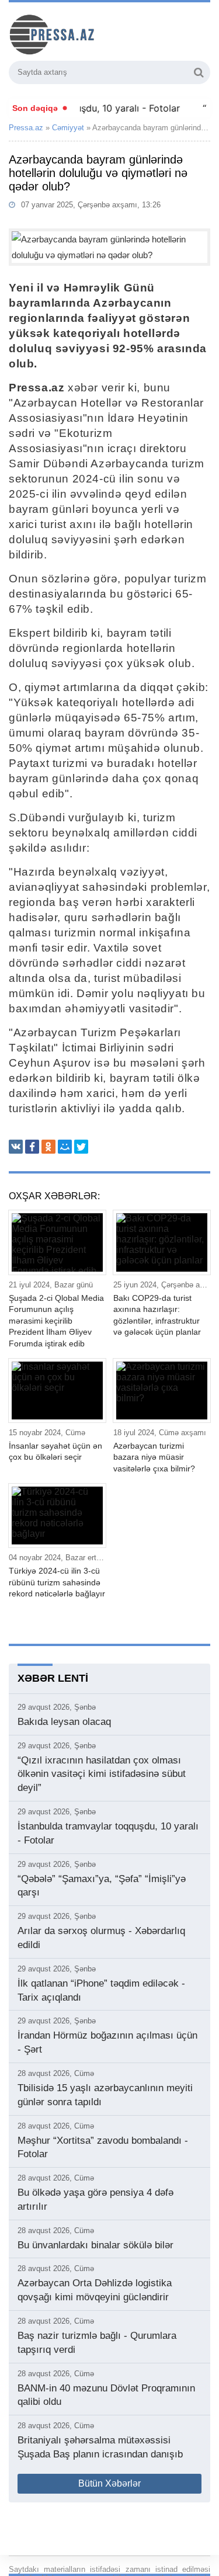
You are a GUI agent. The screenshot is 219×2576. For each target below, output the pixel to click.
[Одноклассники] (48, 1147)
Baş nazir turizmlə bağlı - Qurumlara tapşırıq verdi (97, 2343)
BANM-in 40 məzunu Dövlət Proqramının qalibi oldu (106, 2395)
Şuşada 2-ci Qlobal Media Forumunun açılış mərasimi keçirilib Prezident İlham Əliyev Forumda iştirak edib (56, 1321)
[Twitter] (81, 1147)
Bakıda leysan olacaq (64, 1722)
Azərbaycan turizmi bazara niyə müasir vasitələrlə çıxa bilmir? (154, 1457)
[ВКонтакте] (16, 1147)
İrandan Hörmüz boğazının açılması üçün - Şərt (107, 2042)
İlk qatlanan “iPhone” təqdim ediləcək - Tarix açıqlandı (101, 1990)
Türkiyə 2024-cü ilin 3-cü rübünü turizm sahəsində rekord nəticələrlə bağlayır (57, 1582)
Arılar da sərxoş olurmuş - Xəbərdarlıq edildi (101, 1938)
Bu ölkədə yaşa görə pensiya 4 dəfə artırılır (95, 2200)
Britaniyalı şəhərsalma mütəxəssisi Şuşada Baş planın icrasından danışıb (100, 2447)
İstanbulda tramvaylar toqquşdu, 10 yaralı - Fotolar (108, 1833)
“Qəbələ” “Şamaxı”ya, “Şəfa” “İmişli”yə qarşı (102, 1886)
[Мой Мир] (65, 1147)
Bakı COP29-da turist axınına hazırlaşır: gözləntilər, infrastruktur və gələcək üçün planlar (157, 1315)
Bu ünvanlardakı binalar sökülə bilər (95, 2245)
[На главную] (96, 33)
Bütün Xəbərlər (109, 2483)
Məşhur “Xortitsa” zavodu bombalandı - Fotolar (103, 2148)
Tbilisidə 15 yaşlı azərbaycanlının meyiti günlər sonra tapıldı (105, 2095)
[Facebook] (32, 1147)
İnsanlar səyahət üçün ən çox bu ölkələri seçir (55, 1452)
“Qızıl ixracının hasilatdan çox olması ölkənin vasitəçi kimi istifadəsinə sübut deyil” (102, 1774)
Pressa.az (26, 128)
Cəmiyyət (68, 128)
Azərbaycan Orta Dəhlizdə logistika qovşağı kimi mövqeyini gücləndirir (95, 2290)
